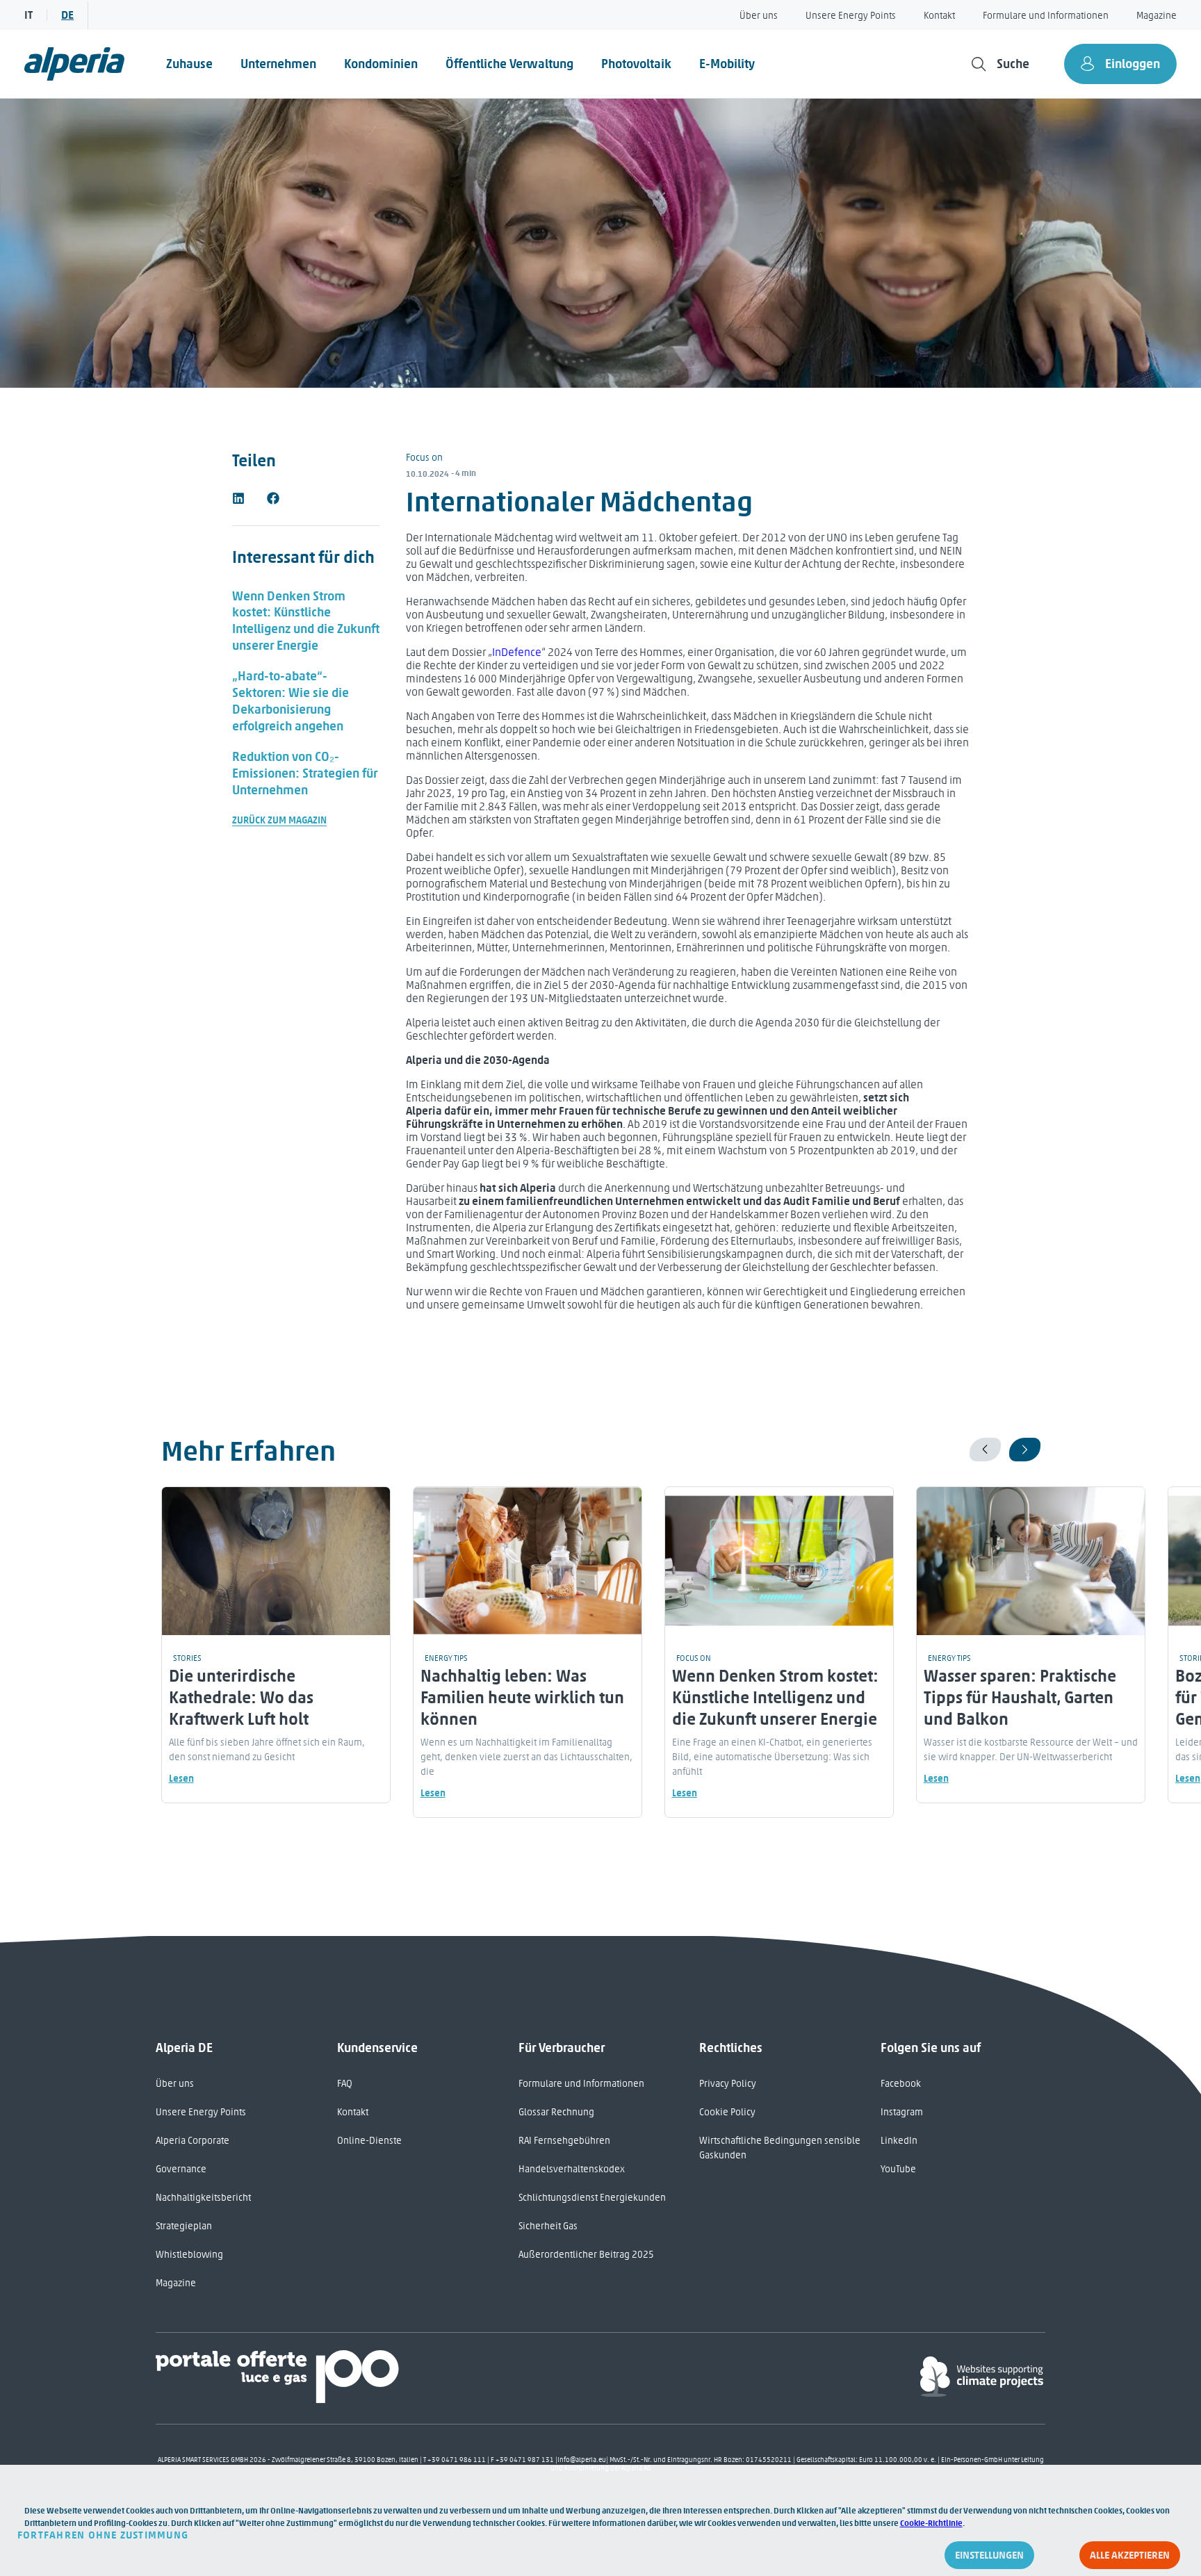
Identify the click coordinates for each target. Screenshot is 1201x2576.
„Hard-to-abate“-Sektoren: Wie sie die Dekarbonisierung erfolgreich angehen (291, 701)
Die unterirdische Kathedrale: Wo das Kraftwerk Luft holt (241, 1697)
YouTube (898, 2169)
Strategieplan (184, 2226)
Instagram (902, 2112)
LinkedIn (899, 2141)
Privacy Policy (728, 2084)
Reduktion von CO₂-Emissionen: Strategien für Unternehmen (305, 773)
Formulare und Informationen (1046, 16)
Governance (181, 2169)
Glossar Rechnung (556, 2112)
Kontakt (939, 16)
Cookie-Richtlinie (931, 2523)
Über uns (759, 16)
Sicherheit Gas (548, 2226)
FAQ (345, 2084)
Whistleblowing (189, 2255)
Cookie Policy (727, 2112)
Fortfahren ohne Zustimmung (103, 2535)
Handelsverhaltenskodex (572, 2169)
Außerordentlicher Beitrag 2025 (586, 2255)
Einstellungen (989, 2555)
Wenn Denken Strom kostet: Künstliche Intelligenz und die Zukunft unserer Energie (306, 621)
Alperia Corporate (193, 2141)
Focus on (424, 458)
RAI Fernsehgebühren (564, 2141)
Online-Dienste (369, 2141)
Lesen (181, 1779)
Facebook (901, 2084)
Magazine (1157, 16)
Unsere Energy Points (851, 16)
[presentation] (985, 1450)
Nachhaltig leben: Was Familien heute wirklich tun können (522, 1697)
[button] (238, 498)
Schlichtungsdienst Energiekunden (592, 2198)
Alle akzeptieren (1130, 2555)
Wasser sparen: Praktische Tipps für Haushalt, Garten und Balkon (1020, 1697)
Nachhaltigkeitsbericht (203, 2198)
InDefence (517, 652)
